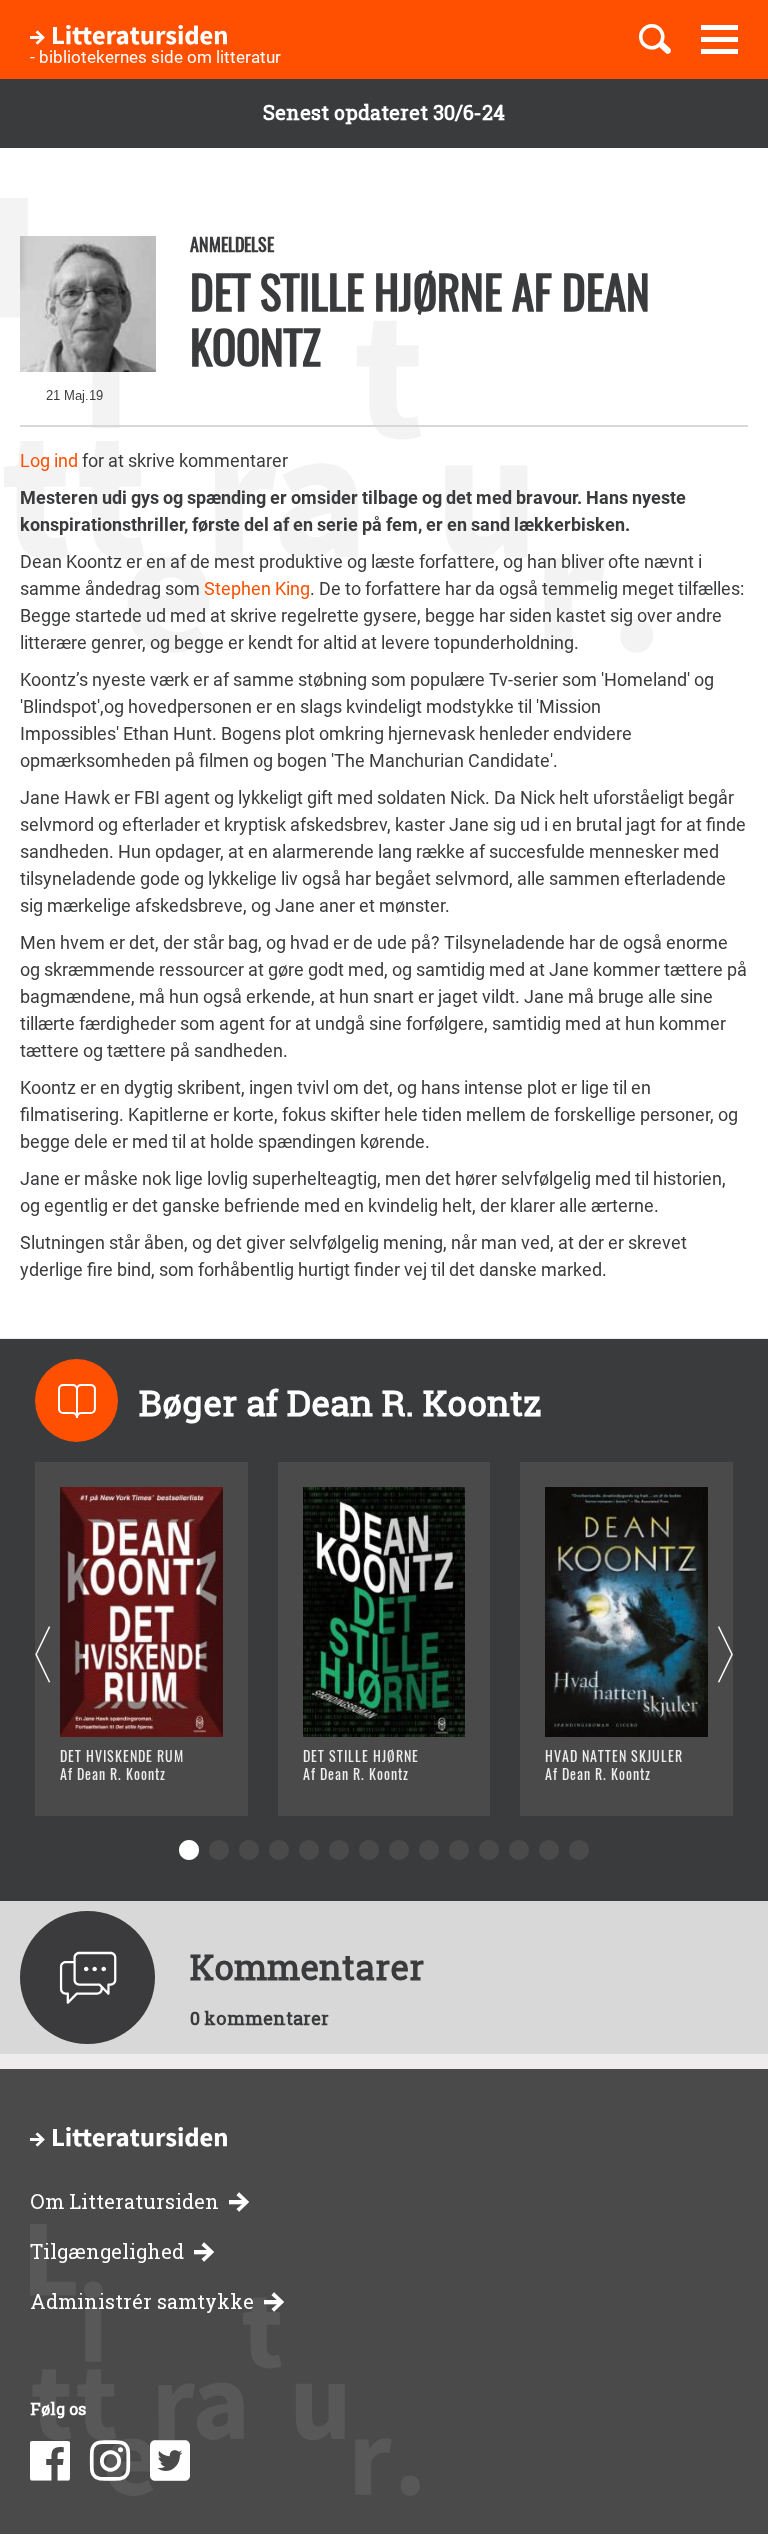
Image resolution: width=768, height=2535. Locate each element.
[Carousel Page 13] (549, 1850)
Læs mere (125, 1775)
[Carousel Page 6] (339, 1850)
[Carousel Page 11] (489, 1850)
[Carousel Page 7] (369, 1850)
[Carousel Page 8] (399, 1850)
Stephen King (255, 588)
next (725, 1655)
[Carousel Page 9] (429, 1850)
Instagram (110, 2461)
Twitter (170, 2461)
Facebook (50, 2461)
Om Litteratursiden (124, 2201)
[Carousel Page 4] (279, 1850)
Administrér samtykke (142, 2301)
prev (42, 1655)
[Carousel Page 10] (459, 1850)
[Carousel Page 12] (519, 1850)
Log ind (49, 460)
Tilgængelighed (107, 2251)
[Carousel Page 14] (579, 1850)
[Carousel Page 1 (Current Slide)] (189, 1850)
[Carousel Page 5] (309, 1850)
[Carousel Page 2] (219, 1850)
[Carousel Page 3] (249, 1850)
